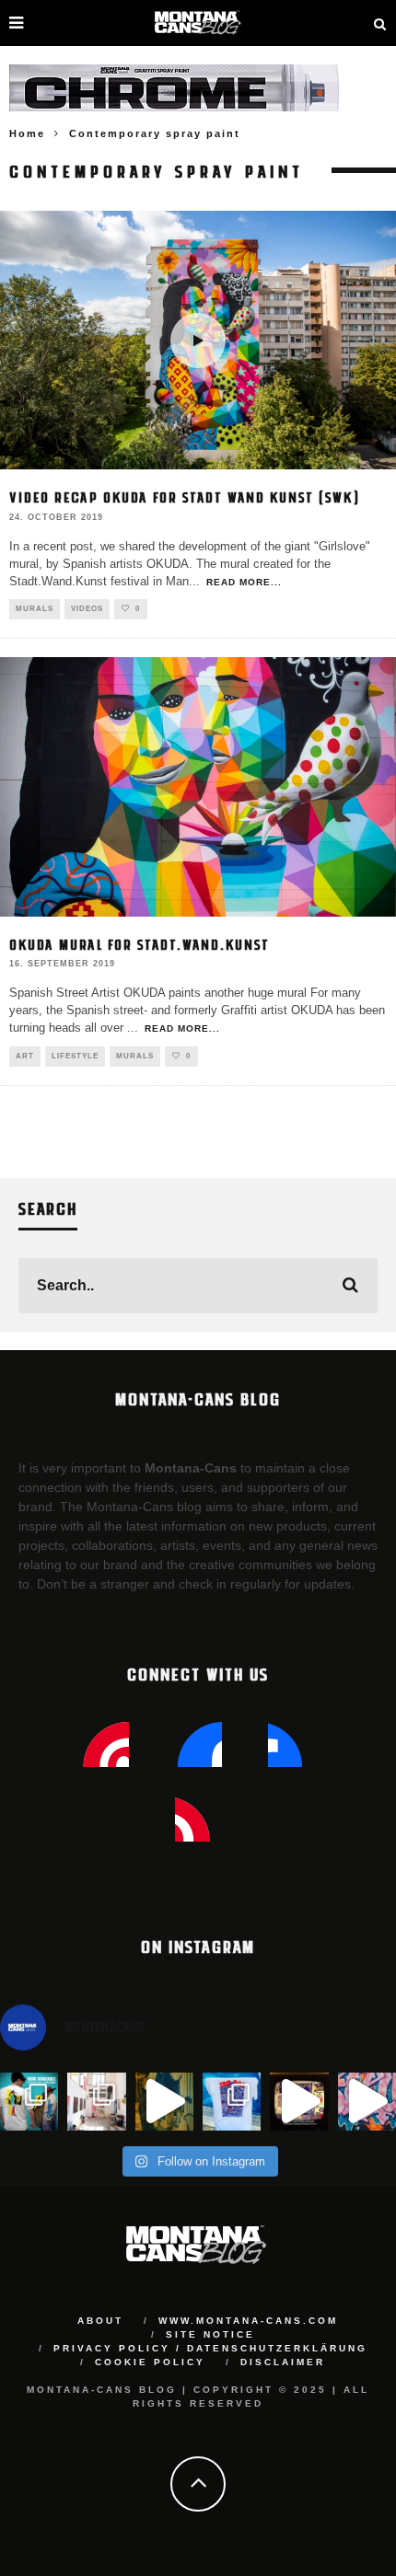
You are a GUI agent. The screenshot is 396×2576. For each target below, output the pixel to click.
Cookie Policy (150, 2362)
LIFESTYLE (75, 1056)
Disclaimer (283, 2362)
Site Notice (210, 2334)
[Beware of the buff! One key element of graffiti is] (96, 2102)
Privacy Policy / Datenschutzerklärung (210, 2348)
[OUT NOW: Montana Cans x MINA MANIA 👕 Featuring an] (29, 2102)
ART (25, 1056)
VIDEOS (87, 609)
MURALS (35, 609)
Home (27, 133)
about (100, 2321)
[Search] (380, 23)
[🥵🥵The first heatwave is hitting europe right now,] (299, 2102)
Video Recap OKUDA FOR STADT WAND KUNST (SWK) (185, 497)
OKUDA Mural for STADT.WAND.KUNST (140, 944)
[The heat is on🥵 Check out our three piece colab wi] (232, 2102)
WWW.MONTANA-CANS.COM (248, 2321)
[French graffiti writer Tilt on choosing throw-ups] (164, 2102)
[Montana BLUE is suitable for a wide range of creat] (367, 2102)
